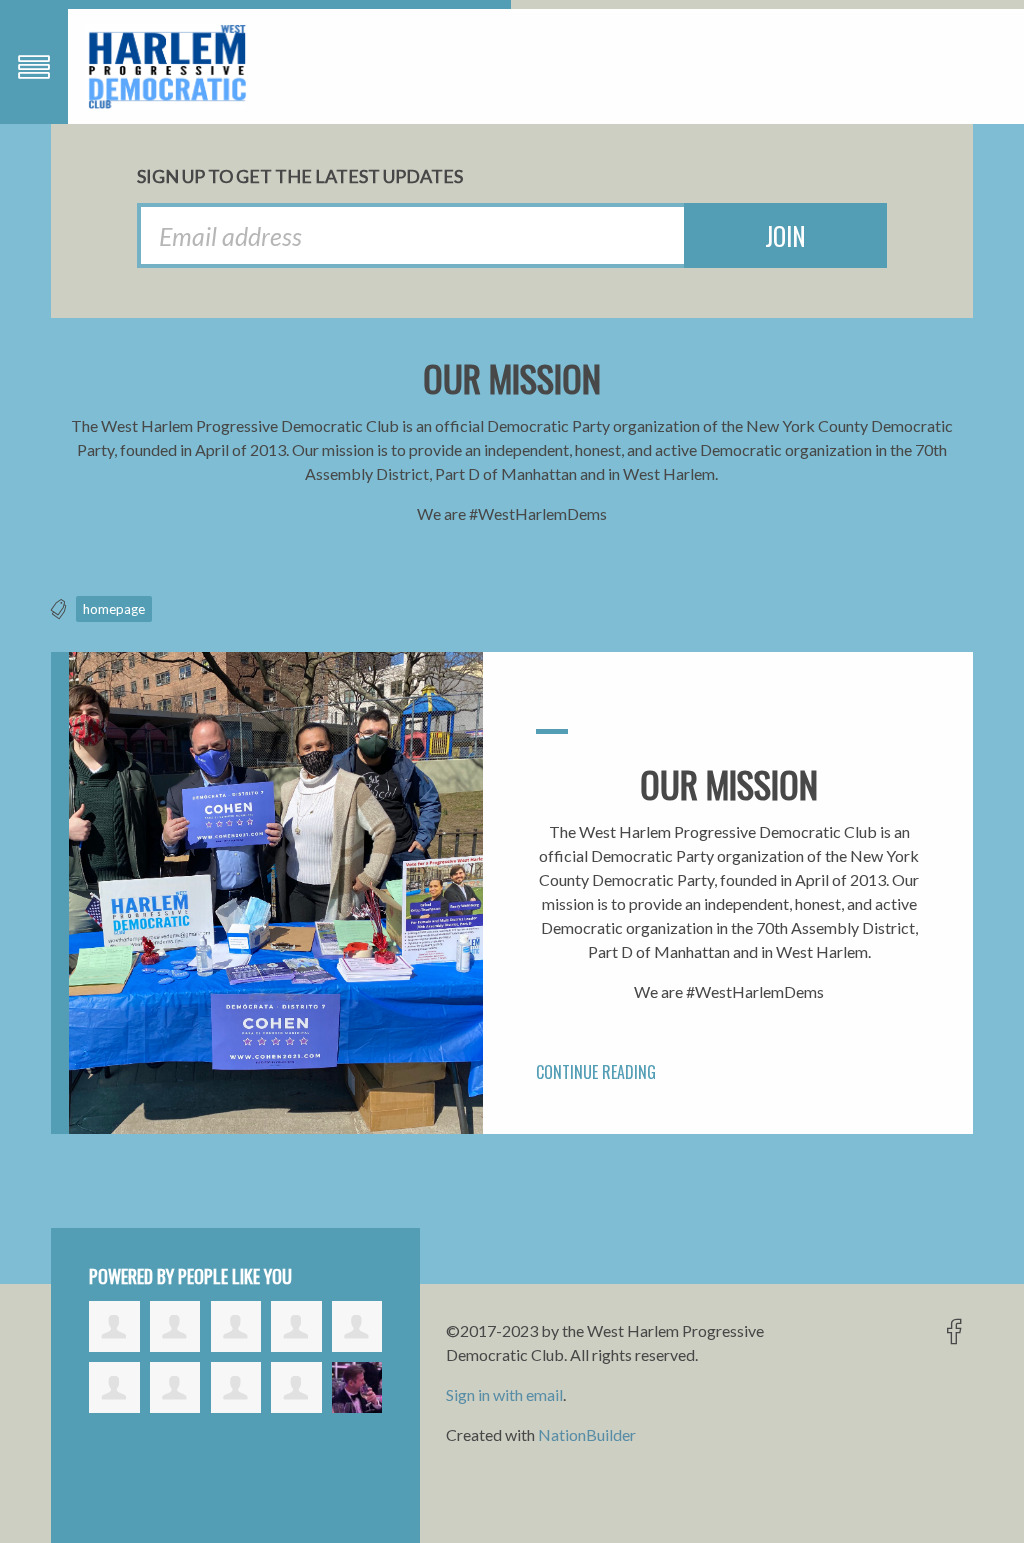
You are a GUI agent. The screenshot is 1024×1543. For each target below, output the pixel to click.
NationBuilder (587, 1434)
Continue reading (596, 1072)
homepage (114, 609)
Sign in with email (504, 1394)
